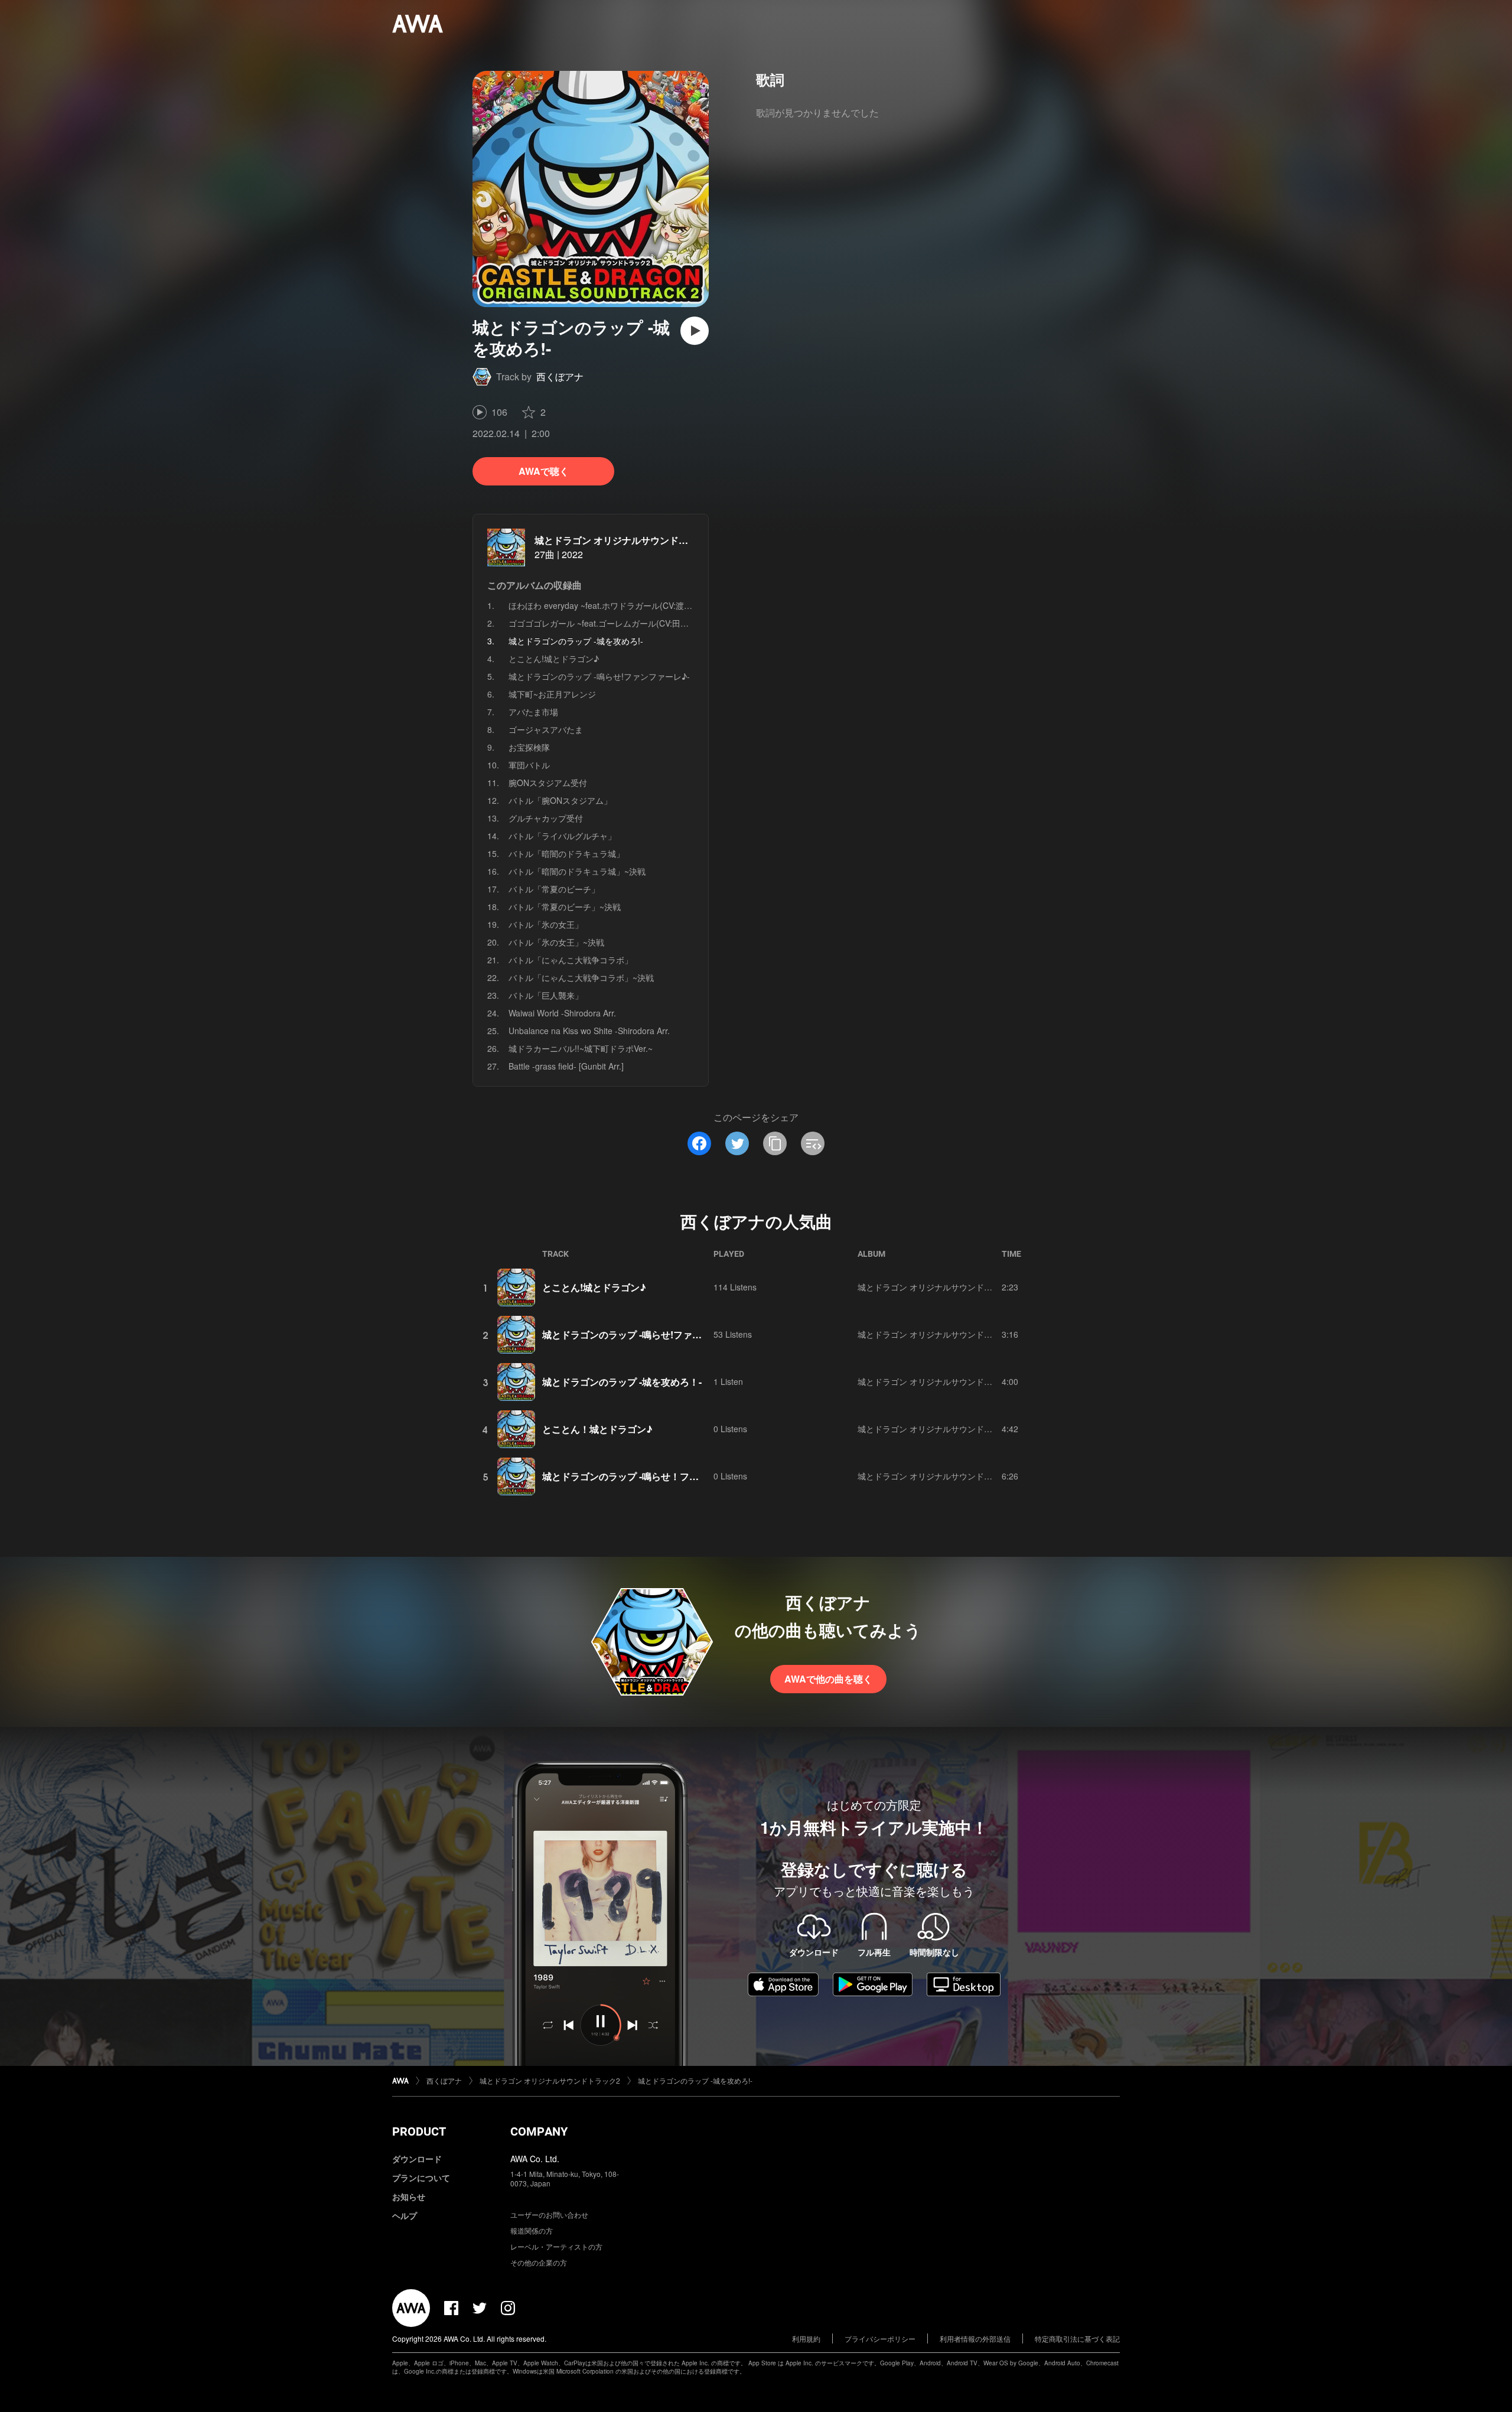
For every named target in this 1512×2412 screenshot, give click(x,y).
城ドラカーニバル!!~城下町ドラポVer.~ (581, 1048)
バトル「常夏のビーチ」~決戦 (565, 907)
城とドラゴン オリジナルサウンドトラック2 (628, 540)
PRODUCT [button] (419, 2131)
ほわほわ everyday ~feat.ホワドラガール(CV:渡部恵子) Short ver (628, 605)
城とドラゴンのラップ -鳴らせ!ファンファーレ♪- (599, 676)
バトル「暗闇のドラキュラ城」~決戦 (577, 871)
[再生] (695, 331)
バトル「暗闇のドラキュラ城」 (566, 853)
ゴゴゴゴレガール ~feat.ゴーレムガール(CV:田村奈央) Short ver (627, 623)
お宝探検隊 (529, 747)
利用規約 (806, 2338)
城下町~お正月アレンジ (552, 694)
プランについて (421, 2178)
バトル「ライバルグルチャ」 (562, 836)
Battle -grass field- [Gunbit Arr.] (566, 1066)
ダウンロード (417, 2159)
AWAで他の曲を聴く (828, 1679)
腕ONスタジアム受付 (548, 783)
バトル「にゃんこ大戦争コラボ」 (571, 960)
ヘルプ (405, 2215)
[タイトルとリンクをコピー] (775, 1143)
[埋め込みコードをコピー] (813, 1143)
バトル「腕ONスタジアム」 (560, 800)
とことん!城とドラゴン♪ (554, 659)
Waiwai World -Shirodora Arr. (562, 1013)
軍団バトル (529, 765)
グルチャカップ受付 (546, 818)
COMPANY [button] (539, 2131)
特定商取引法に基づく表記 (1077, 2338)
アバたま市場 (533, 712)
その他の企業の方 (539, 2262)
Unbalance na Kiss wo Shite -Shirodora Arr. (589, 1031)
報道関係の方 (532, 2230)
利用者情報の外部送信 (975, 2338)
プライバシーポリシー (880, 2338)
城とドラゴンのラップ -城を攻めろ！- (622, 1382)
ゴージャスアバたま (546, 729)
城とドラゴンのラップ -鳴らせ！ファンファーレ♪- (649, 1476)
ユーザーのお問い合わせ (549, 2214)
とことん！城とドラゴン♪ (597, 1429)
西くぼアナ (560, 377)
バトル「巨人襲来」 (546, 995)
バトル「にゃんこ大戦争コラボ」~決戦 (581, 977)
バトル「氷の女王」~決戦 (556, 942)
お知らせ (409, 2196)
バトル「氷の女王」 (546, 924)
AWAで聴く (544, 471)
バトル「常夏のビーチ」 (554, 889)
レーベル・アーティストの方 (556, 2246)
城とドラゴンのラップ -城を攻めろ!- (695, 2080)
